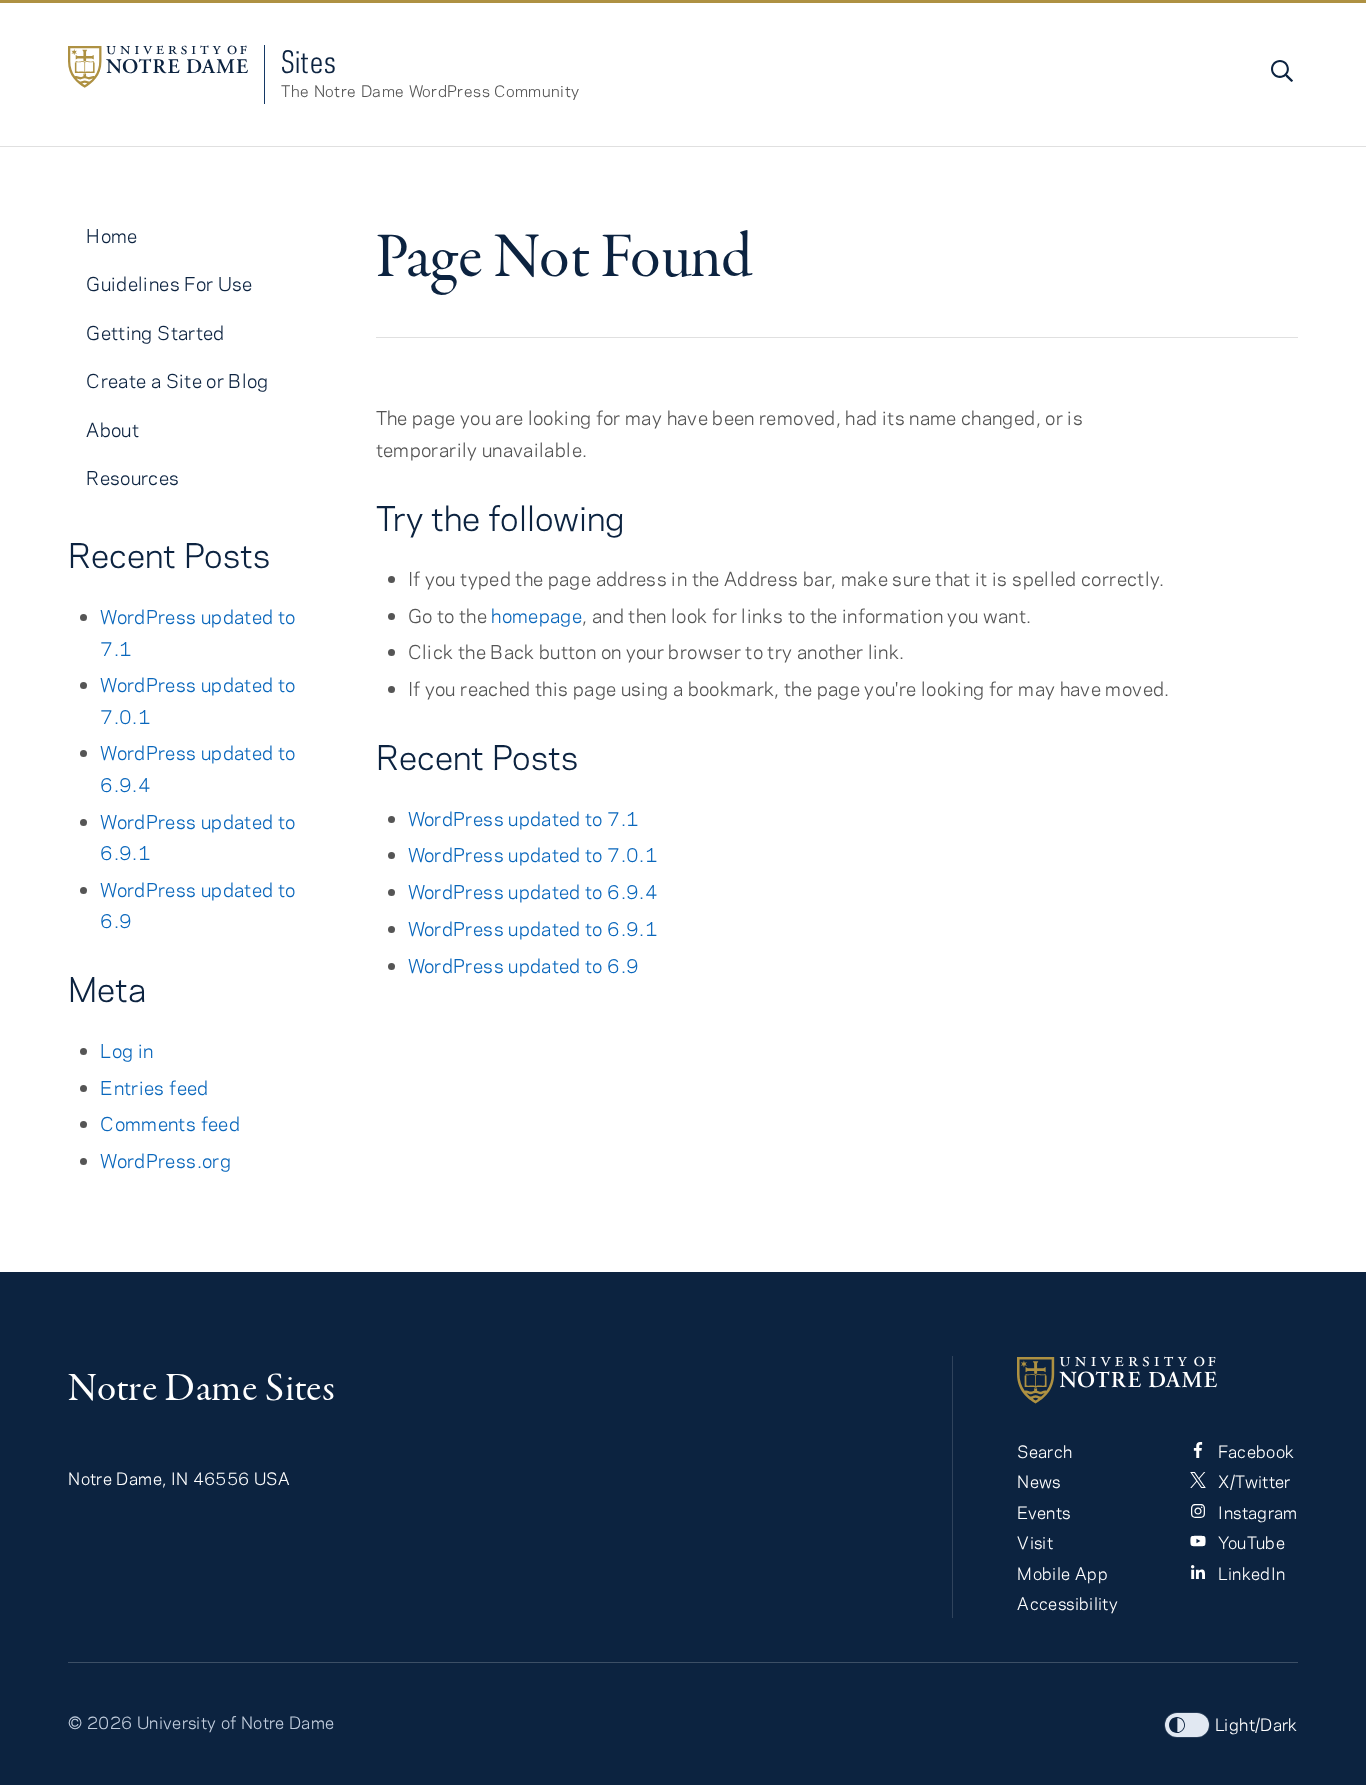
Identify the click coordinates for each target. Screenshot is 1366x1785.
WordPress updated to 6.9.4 (533, 891)
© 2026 (100, 1722)
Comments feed (170, 1123)
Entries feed (154, 1087)
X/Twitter (1252, 1481)
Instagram (1256, 1512)
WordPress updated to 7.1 (524, 818)
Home (111, 235)
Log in (126, 1050)
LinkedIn (1249, 1573)
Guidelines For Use (169, 283)
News (1038, 1481)
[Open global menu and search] (1280, 71)
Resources (132, 477)
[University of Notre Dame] (1157, 1380)
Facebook (1254, 1451)
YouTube (1249, 1542)
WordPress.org (165, 1160)
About (112, 429)
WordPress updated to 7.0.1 (533, 854)
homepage (536, 615)
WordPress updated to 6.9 (524, 965)
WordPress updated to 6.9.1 (533, 928)
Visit (1035, 1542)
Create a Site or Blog (177, 380)
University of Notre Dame (236, 1722)
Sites (308, 61)
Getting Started (155, 332)
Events (1043, 1512)
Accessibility (1067, 1603)
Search (1044, 1451)
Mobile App (1062, 1573)
